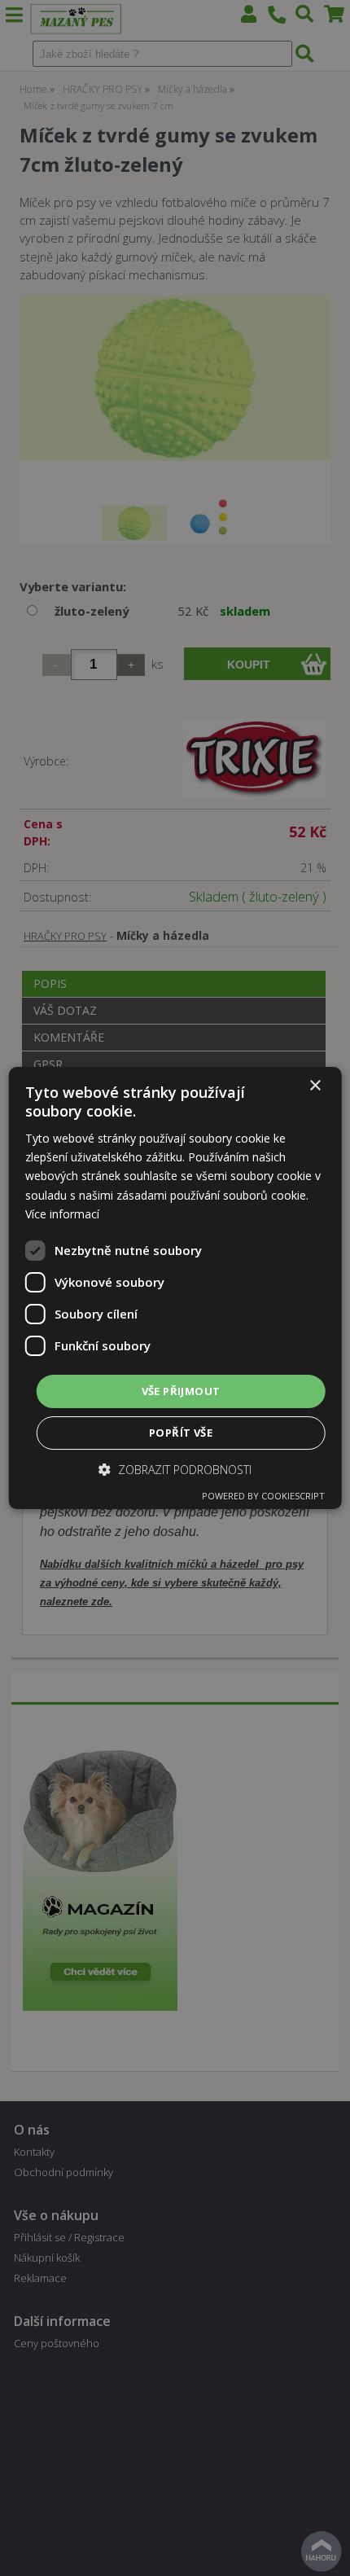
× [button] (315, 1086)
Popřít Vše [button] (181, 1433)
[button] (175, 1470)
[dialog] (175, 1288)
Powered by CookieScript (263, 1496)
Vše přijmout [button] (181, 1391)
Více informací (62, 1214)
